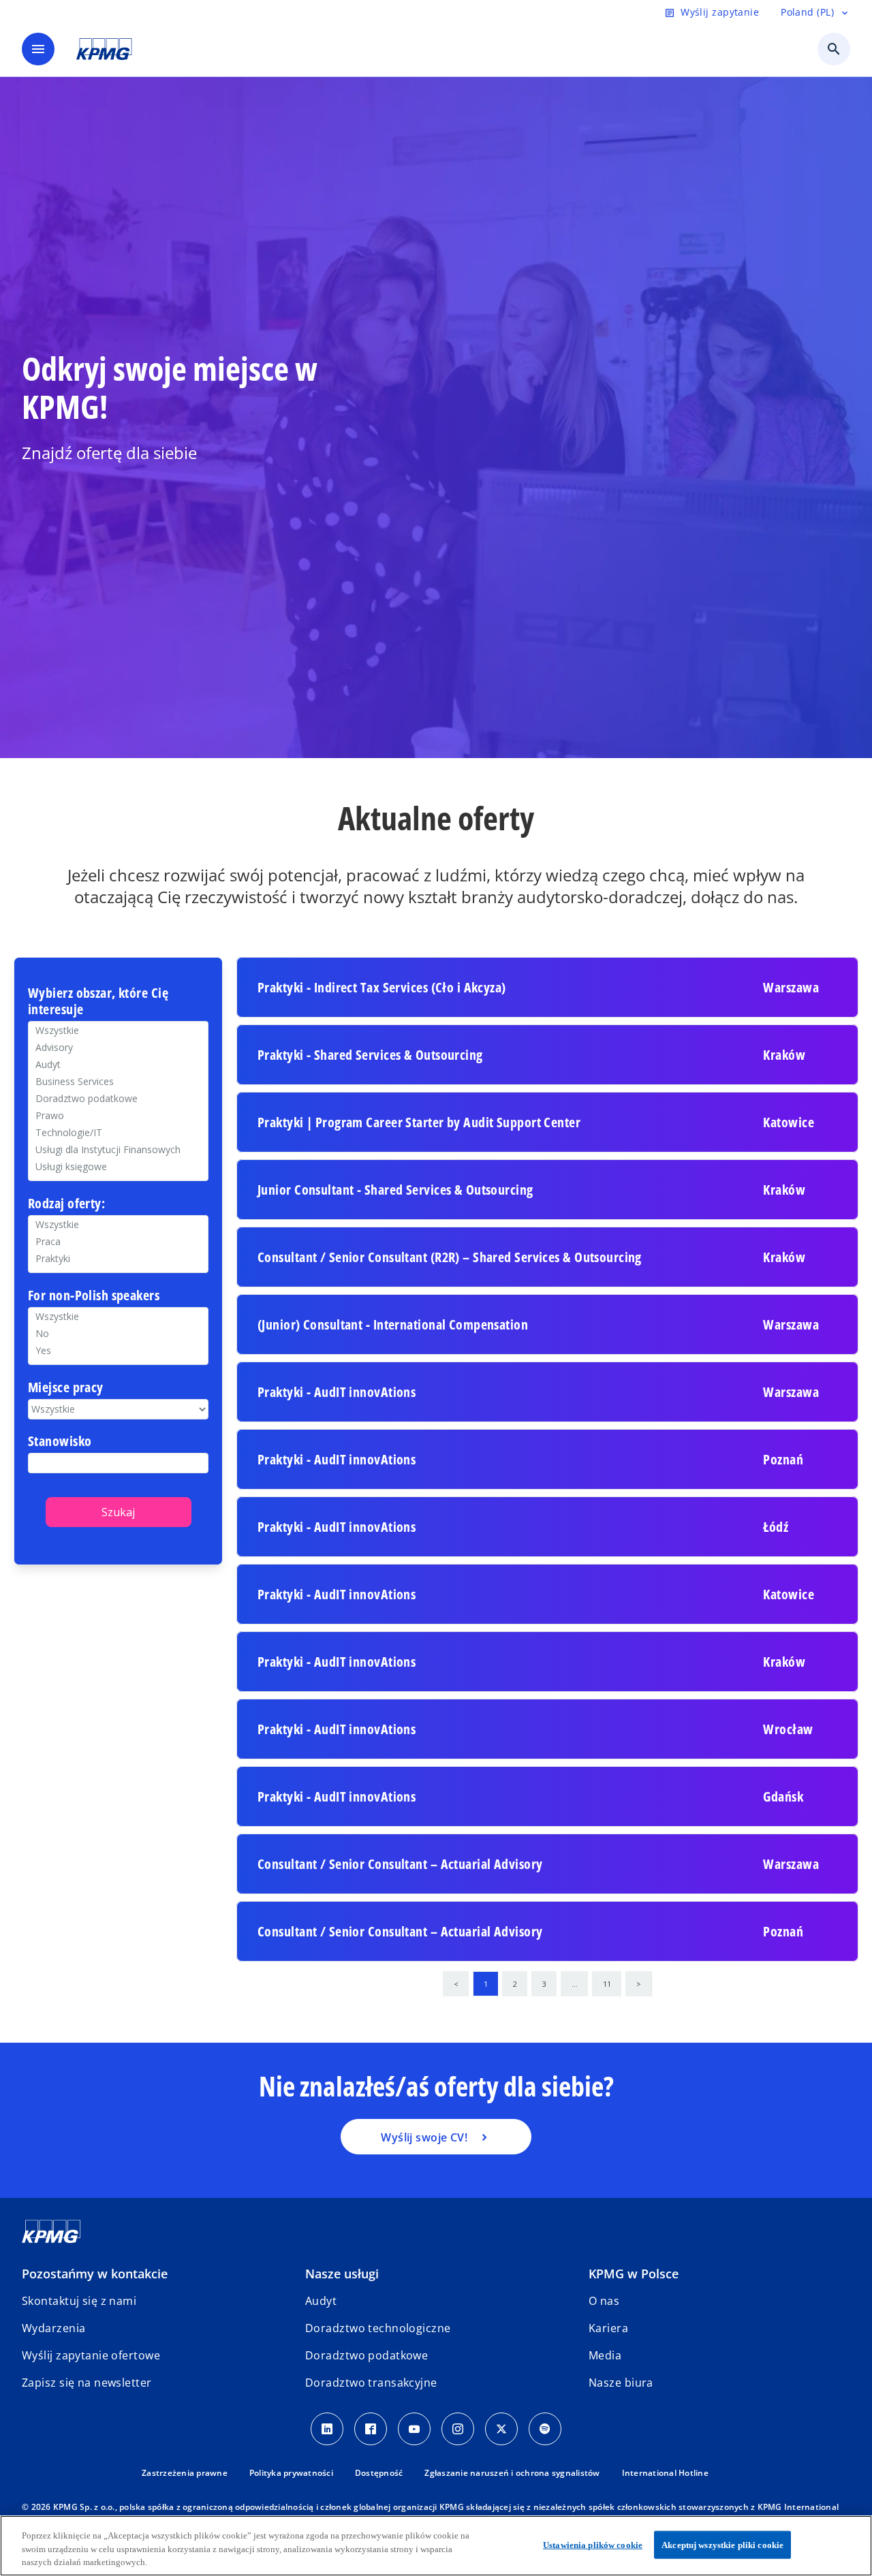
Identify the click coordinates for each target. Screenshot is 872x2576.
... (575, 1984)
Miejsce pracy (66, 1388)
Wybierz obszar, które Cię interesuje (98, 1002)
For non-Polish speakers (94, 1296)
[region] (436, 2546)
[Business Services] (118, 1081)
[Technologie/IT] (118, 1132)
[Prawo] (118, 1115)
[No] (118, 1333)
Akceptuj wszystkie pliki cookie (722, 2544)
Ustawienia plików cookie (593, 2544)
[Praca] (118, 1241)
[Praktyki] (118, 1258)
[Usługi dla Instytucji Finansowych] (118, 1149)
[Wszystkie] (118, 1316)
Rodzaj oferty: (66, 1204)
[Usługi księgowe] (118, 1166)
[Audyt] (118, 1064)
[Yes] (118, 1350)
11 (607, 1984)
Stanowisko (60, 1442)
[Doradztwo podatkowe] (118, 1098)
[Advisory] (118, 1047)
